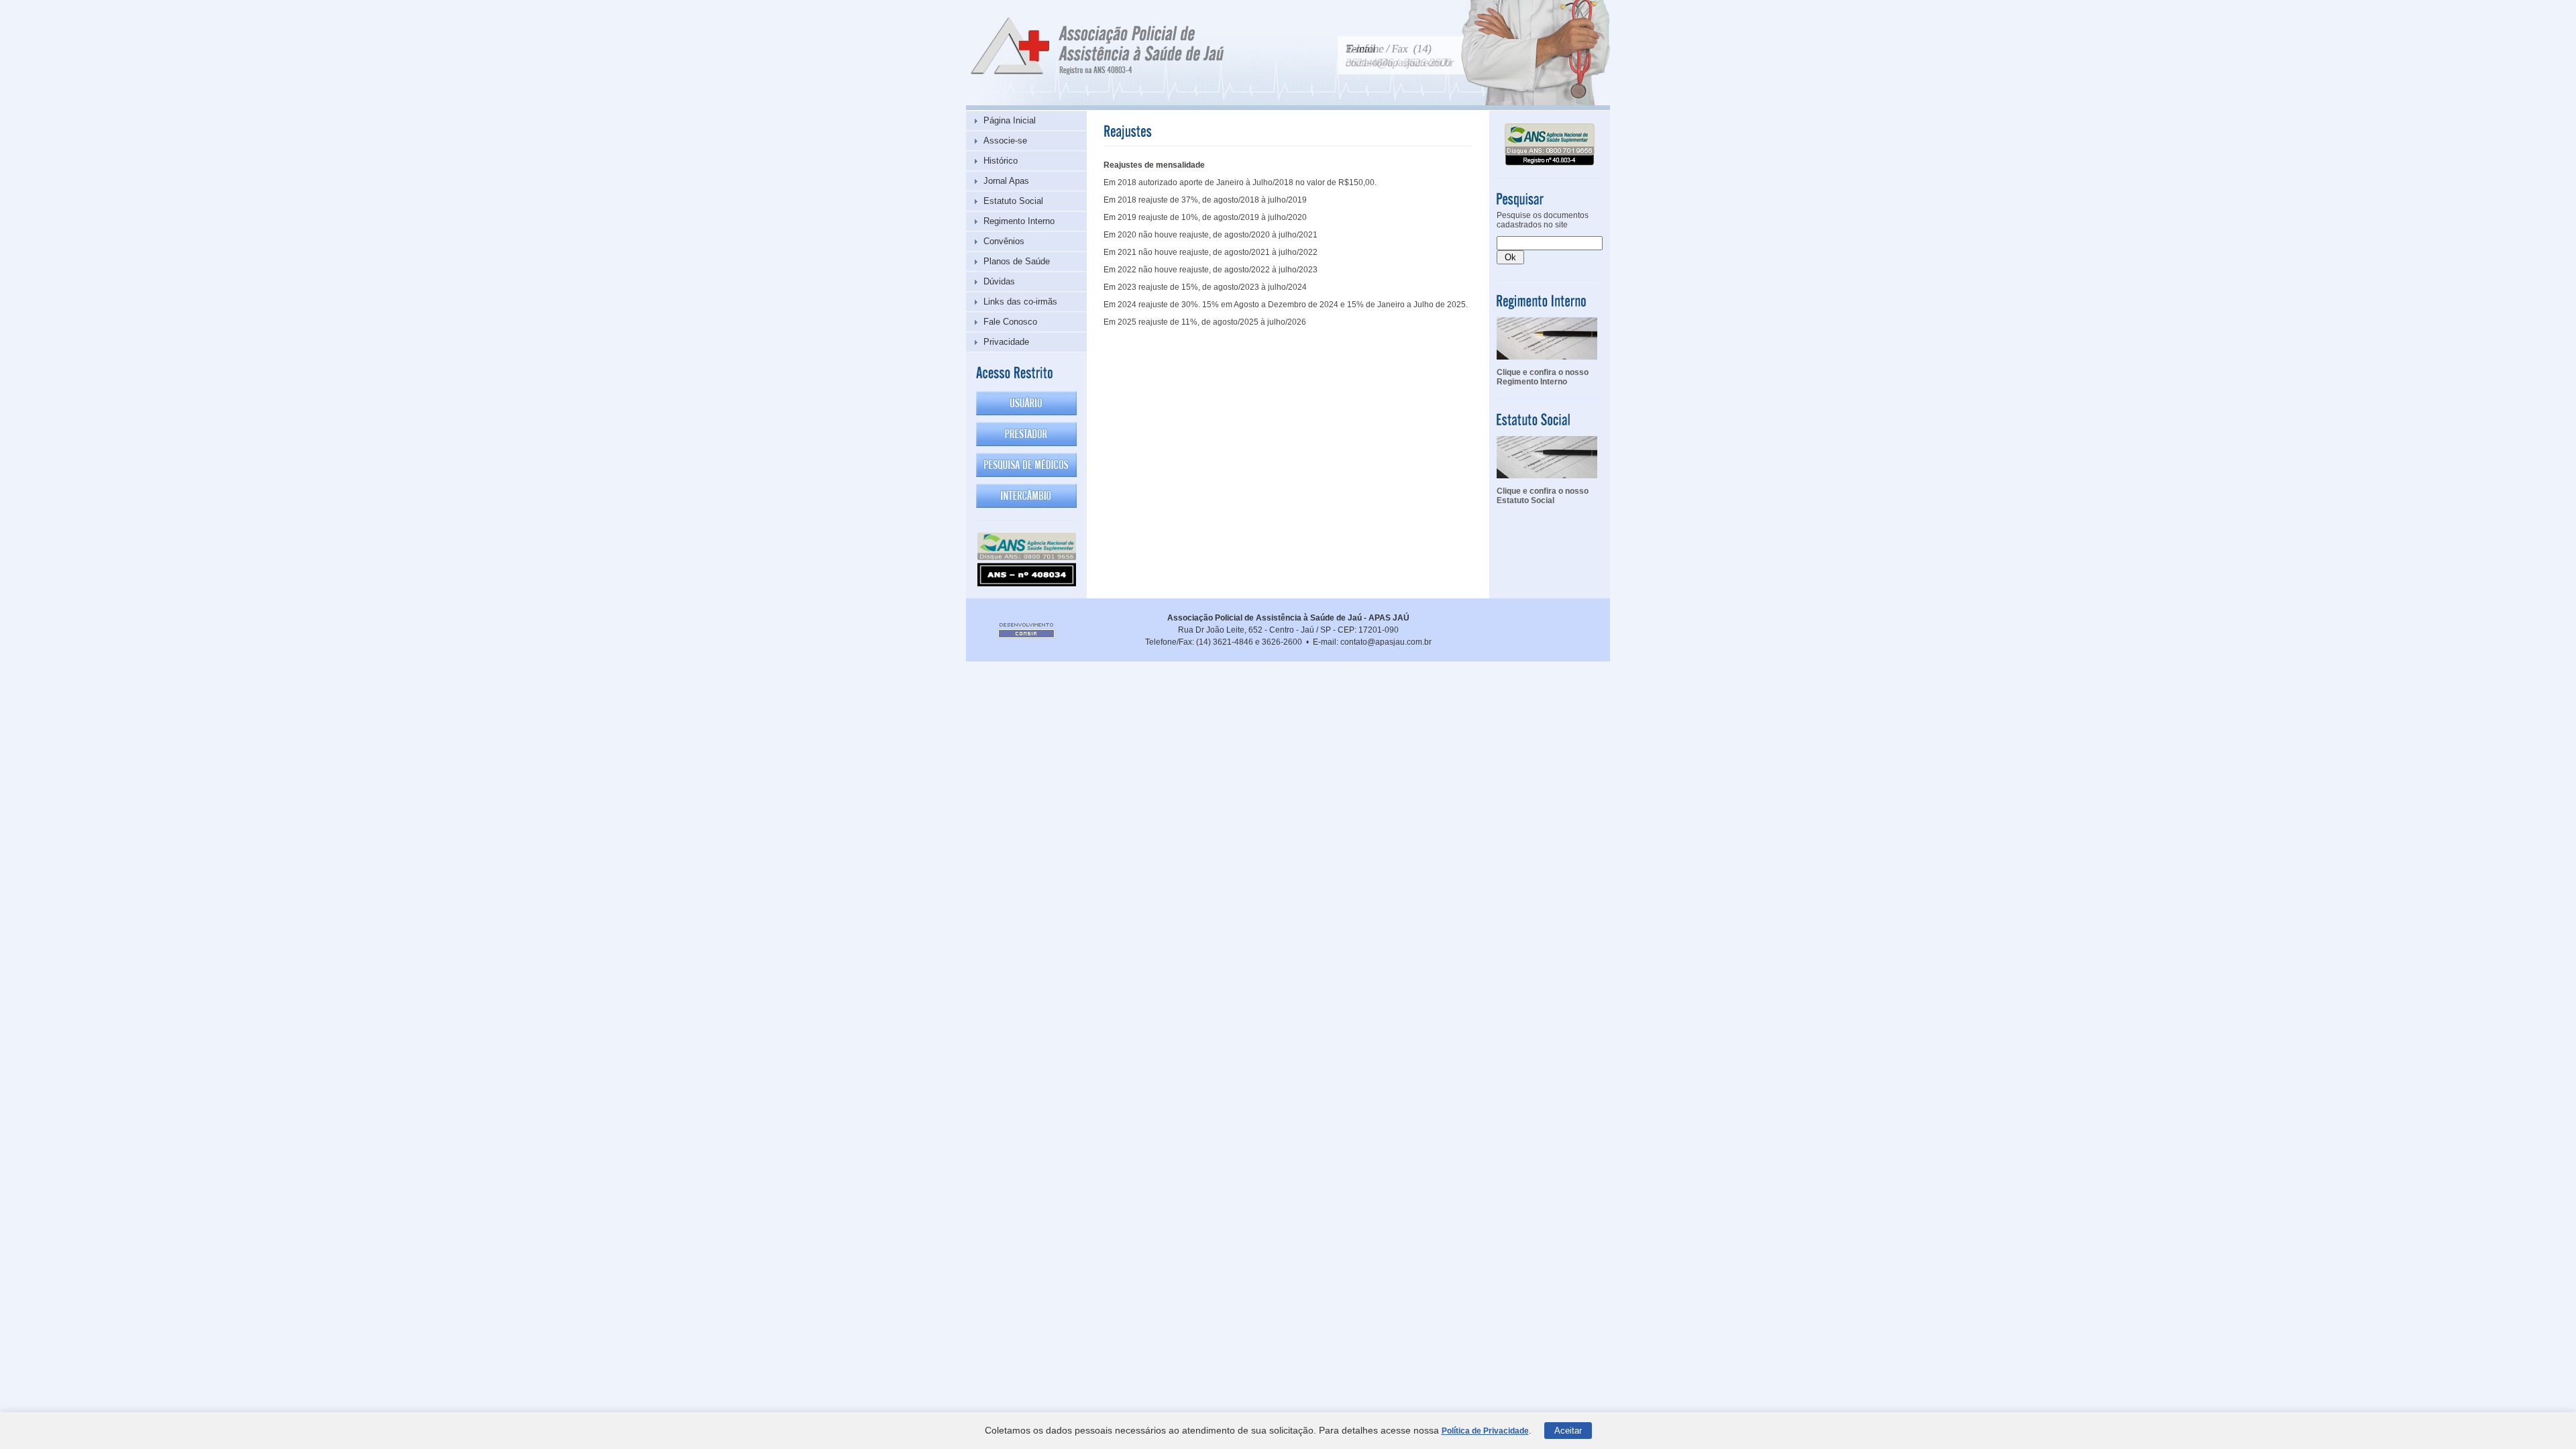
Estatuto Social (1013, 201)
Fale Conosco (1010, 322)
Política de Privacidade (1485, 1431)
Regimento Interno (1019, 221)
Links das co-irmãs (1020, 302)
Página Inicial (1010, 120)
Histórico (1001, 161)
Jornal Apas (1006, 181)
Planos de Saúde (1017, 261)
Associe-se (1005, 141)
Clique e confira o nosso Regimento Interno (1543, 377)
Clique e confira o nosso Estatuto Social (1543, 496)
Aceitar (1568, 1431)
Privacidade (1006, 342)
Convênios (1004, 241)
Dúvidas (999, 281)
